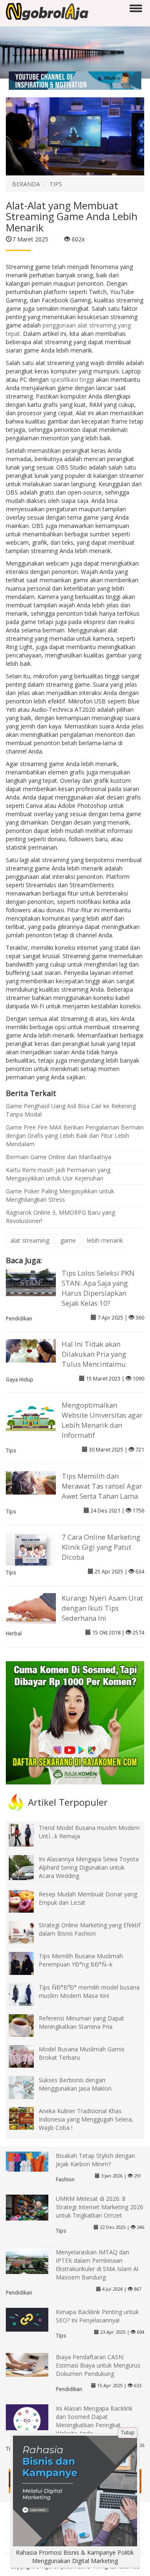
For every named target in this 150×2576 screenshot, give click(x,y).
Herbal (14, 1633)
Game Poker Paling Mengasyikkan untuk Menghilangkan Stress (60, 1195)
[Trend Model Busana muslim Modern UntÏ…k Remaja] (27, 1834)
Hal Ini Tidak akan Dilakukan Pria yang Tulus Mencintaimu (94, 1354)
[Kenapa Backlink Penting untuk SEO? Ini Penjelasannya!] (27, 2319)
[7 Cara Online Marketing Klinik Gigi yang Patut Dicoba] (31, 1557)
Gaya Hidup (20, 1379)
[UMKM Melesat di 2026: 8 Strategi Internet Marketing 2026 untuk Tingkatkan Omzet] (27, 2208)
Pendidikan (19, 1318)
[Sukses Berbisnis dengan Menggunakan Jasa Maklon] (27, 2087)
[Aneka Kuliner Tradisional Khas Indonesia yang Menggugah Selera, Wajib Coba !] (27, 2118)
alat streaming (30, 1240)
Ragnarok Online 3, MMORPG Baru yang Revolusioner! (60, 1217)
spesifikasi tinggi (72, 379)
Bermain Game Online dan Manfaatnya (59, 1157)
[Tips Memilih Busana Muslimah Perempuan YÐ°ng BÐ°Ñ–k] (27, 1963)
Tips (11, 1450)
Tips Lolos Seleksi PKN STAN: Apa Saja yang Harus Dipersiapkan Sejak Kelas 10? (98, 1288)
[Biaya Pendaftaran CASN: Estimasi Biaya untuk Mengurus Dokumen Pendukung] (27, 2364)
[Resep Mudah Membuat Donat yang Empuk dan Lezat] (27, 1901)
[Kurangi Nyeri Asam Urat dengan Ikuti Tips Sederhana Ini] (31, 1608)
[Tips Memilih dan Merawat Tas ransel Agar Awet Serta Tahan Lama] (31, 1482)
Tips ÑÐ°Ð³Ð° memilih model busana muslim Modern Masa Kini (89, 1991)
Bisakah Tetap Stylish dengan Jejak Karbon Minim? (95, 2160)
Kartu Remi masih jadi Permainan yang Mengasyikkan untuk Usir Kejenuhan (58, 1174)
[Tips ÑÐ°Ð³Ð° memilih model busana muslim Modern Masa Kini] (27, 1994)
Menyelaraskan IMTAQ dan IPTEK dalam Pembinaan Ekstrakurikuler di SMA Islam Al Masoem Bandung (97, 2265)
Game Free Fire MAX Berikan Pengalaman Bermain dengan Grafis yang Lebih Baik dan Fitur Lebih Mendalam (75, 1136)
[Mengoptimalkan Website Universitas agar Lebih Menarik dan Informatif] (31, 1415)
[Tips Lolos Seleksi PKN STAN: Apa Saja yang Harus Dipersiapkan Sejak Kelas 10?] (31, 1281)
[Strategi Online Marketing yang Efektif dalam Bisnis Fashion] (27, 1932)
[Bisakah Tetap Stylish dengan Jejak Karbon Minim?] (27, 2161)
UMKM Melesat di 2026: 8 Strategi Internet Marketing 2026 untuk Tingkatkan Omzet (100, 2207)
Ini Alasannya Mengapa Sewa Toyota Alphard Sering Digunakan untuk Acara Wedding (89, 1867)
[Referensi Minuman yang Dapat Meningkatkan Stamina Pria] (27, 2025)
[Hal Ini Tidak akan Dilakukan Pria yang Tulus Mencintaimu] (31, 1350)
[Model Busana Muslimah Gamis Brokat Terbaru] (27, 2056)
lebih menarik (105, 1240)
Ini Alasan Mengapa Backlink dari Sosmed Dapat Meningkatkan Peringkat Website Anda (94, 2421)
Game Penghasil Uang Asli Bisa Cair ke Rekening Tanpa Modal (71, 1110)
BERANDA (26, 184)
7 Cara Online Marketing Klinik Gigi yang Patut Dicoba (101, 1547)
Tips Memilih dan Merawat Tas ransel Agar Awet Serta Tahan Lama (102, 1486)
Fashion (65, 2179)
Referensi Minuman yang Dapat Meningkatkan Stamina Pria (81, 2022)
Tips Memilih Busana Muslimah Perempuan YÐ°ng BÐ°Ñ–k (81, 1960)
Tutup (128, 2433)
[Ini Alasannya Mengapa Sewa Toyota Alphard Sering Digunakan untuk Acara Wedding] (27, 1873)
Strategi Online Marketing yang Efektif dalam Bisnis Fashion (90, 1929)
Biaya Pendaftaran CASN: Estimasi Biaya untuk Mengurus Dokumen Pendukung (98, 2365)
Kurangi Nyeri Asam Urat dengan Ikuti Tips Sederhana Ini (102, 1608)
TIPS (56, 184)
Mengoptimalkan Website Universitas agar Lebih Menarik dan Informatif (102, 1420)
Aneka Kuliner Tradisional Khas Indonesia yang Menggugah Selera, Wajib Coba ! (86, 2119)
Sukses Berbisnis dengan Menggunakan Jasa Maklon (75, 2084)
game (68, 1240)
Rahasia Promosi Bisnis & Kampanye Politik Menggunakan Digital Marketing (75, 2557)
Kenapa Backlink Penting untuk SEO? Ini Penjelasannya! (97, 2316)
